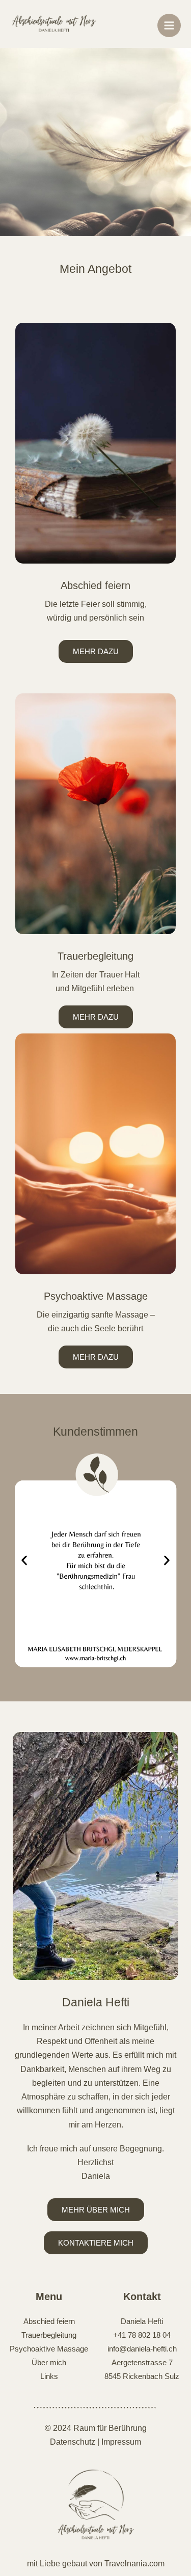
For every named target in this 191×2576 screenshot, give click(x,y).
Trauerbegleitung (95, 956)
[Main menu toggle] (169, 25)
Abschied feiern (95, 585)
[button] (24, 1561)
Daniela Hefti (142, 2321)
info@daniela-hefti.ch (142, 2349)
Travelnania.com (134, 2564)
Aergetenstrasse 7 (142, 2362)
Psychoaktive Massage (96, 1296)
